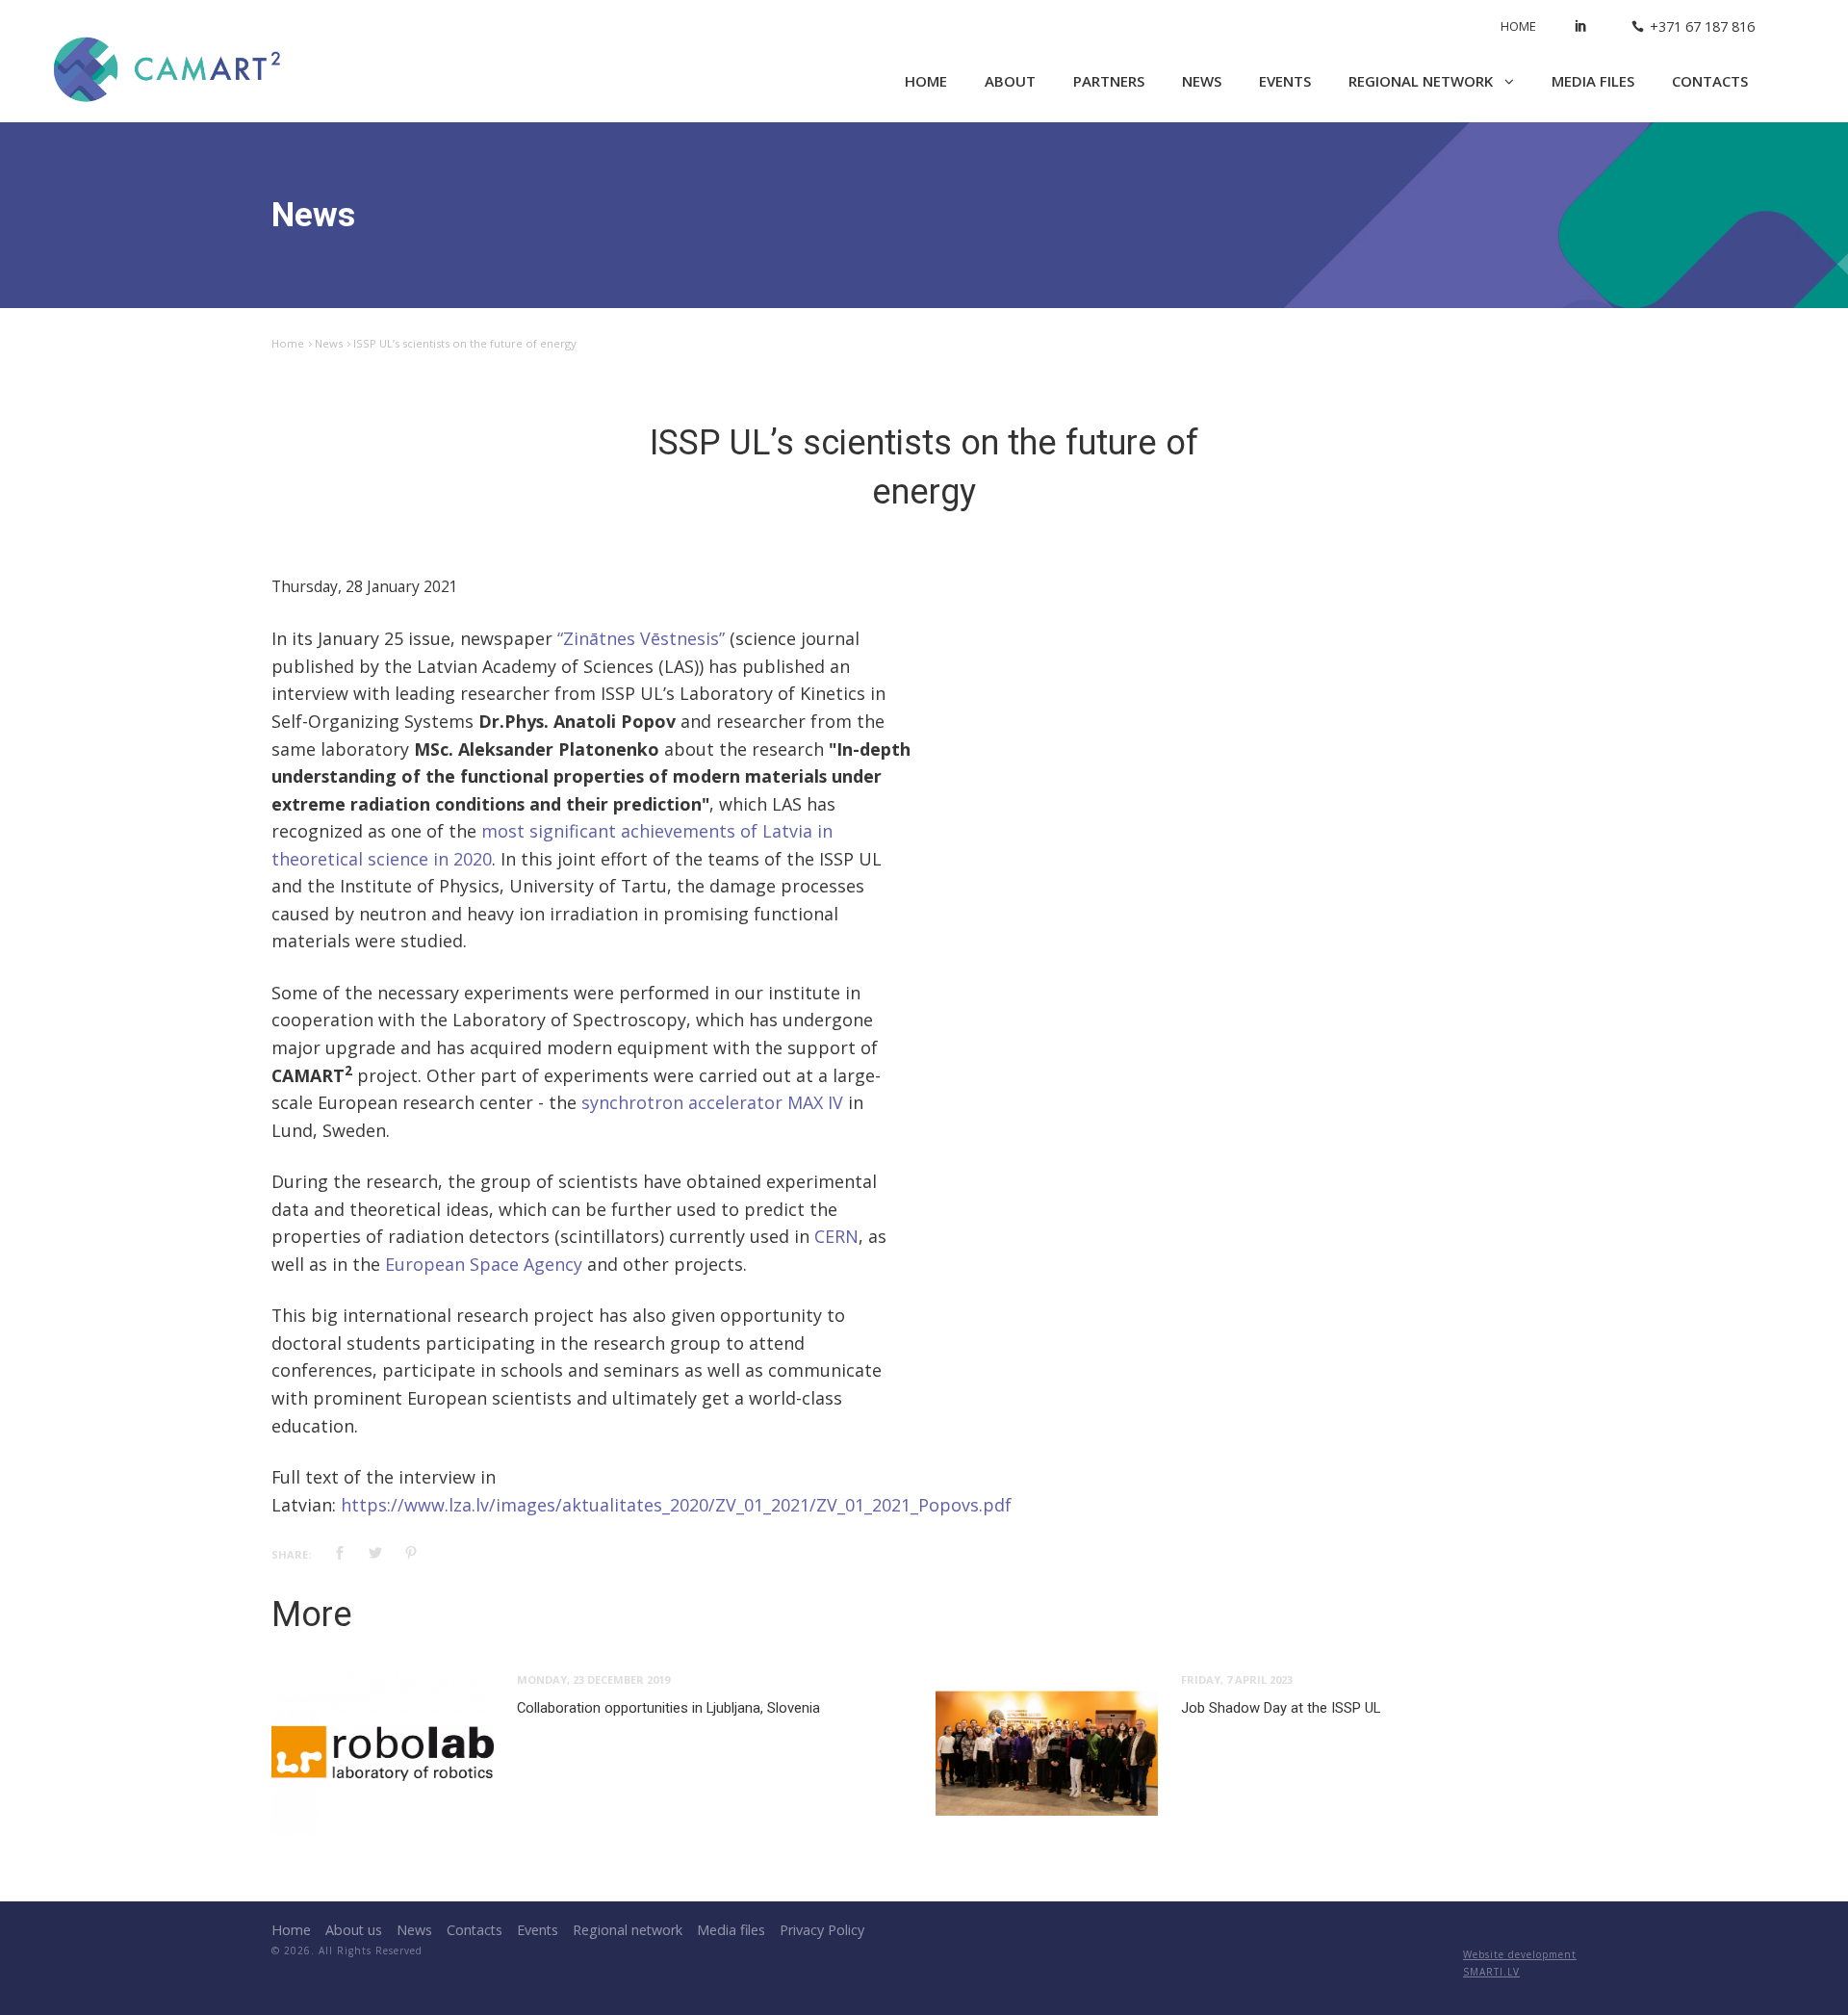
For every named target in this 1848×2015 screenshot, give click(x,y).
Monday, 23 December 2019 (593, 1679)
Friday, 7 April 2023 (1237, 1679)
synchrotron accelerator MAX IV (712, 1102)
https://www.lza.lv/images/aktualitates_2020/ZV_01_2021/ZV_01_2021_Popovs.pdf (676, 1505)
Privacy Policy (822, 1930)
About (1010, 81)
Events (1285, 81)
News (1202, 81)
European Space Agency (484, 1264)
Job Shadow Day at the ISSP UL (1281, 1708)
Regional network (1423, 81)
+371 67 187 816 (1702, 26)
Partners (1109, 81)
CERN (836, 1236)
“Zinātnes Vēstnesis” (641, 638)
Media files (1593, 81)
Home (1518, 26)
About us (354, 1930)
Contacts (1710, 81)
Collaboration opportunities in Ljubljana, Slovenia (668, 1708)
